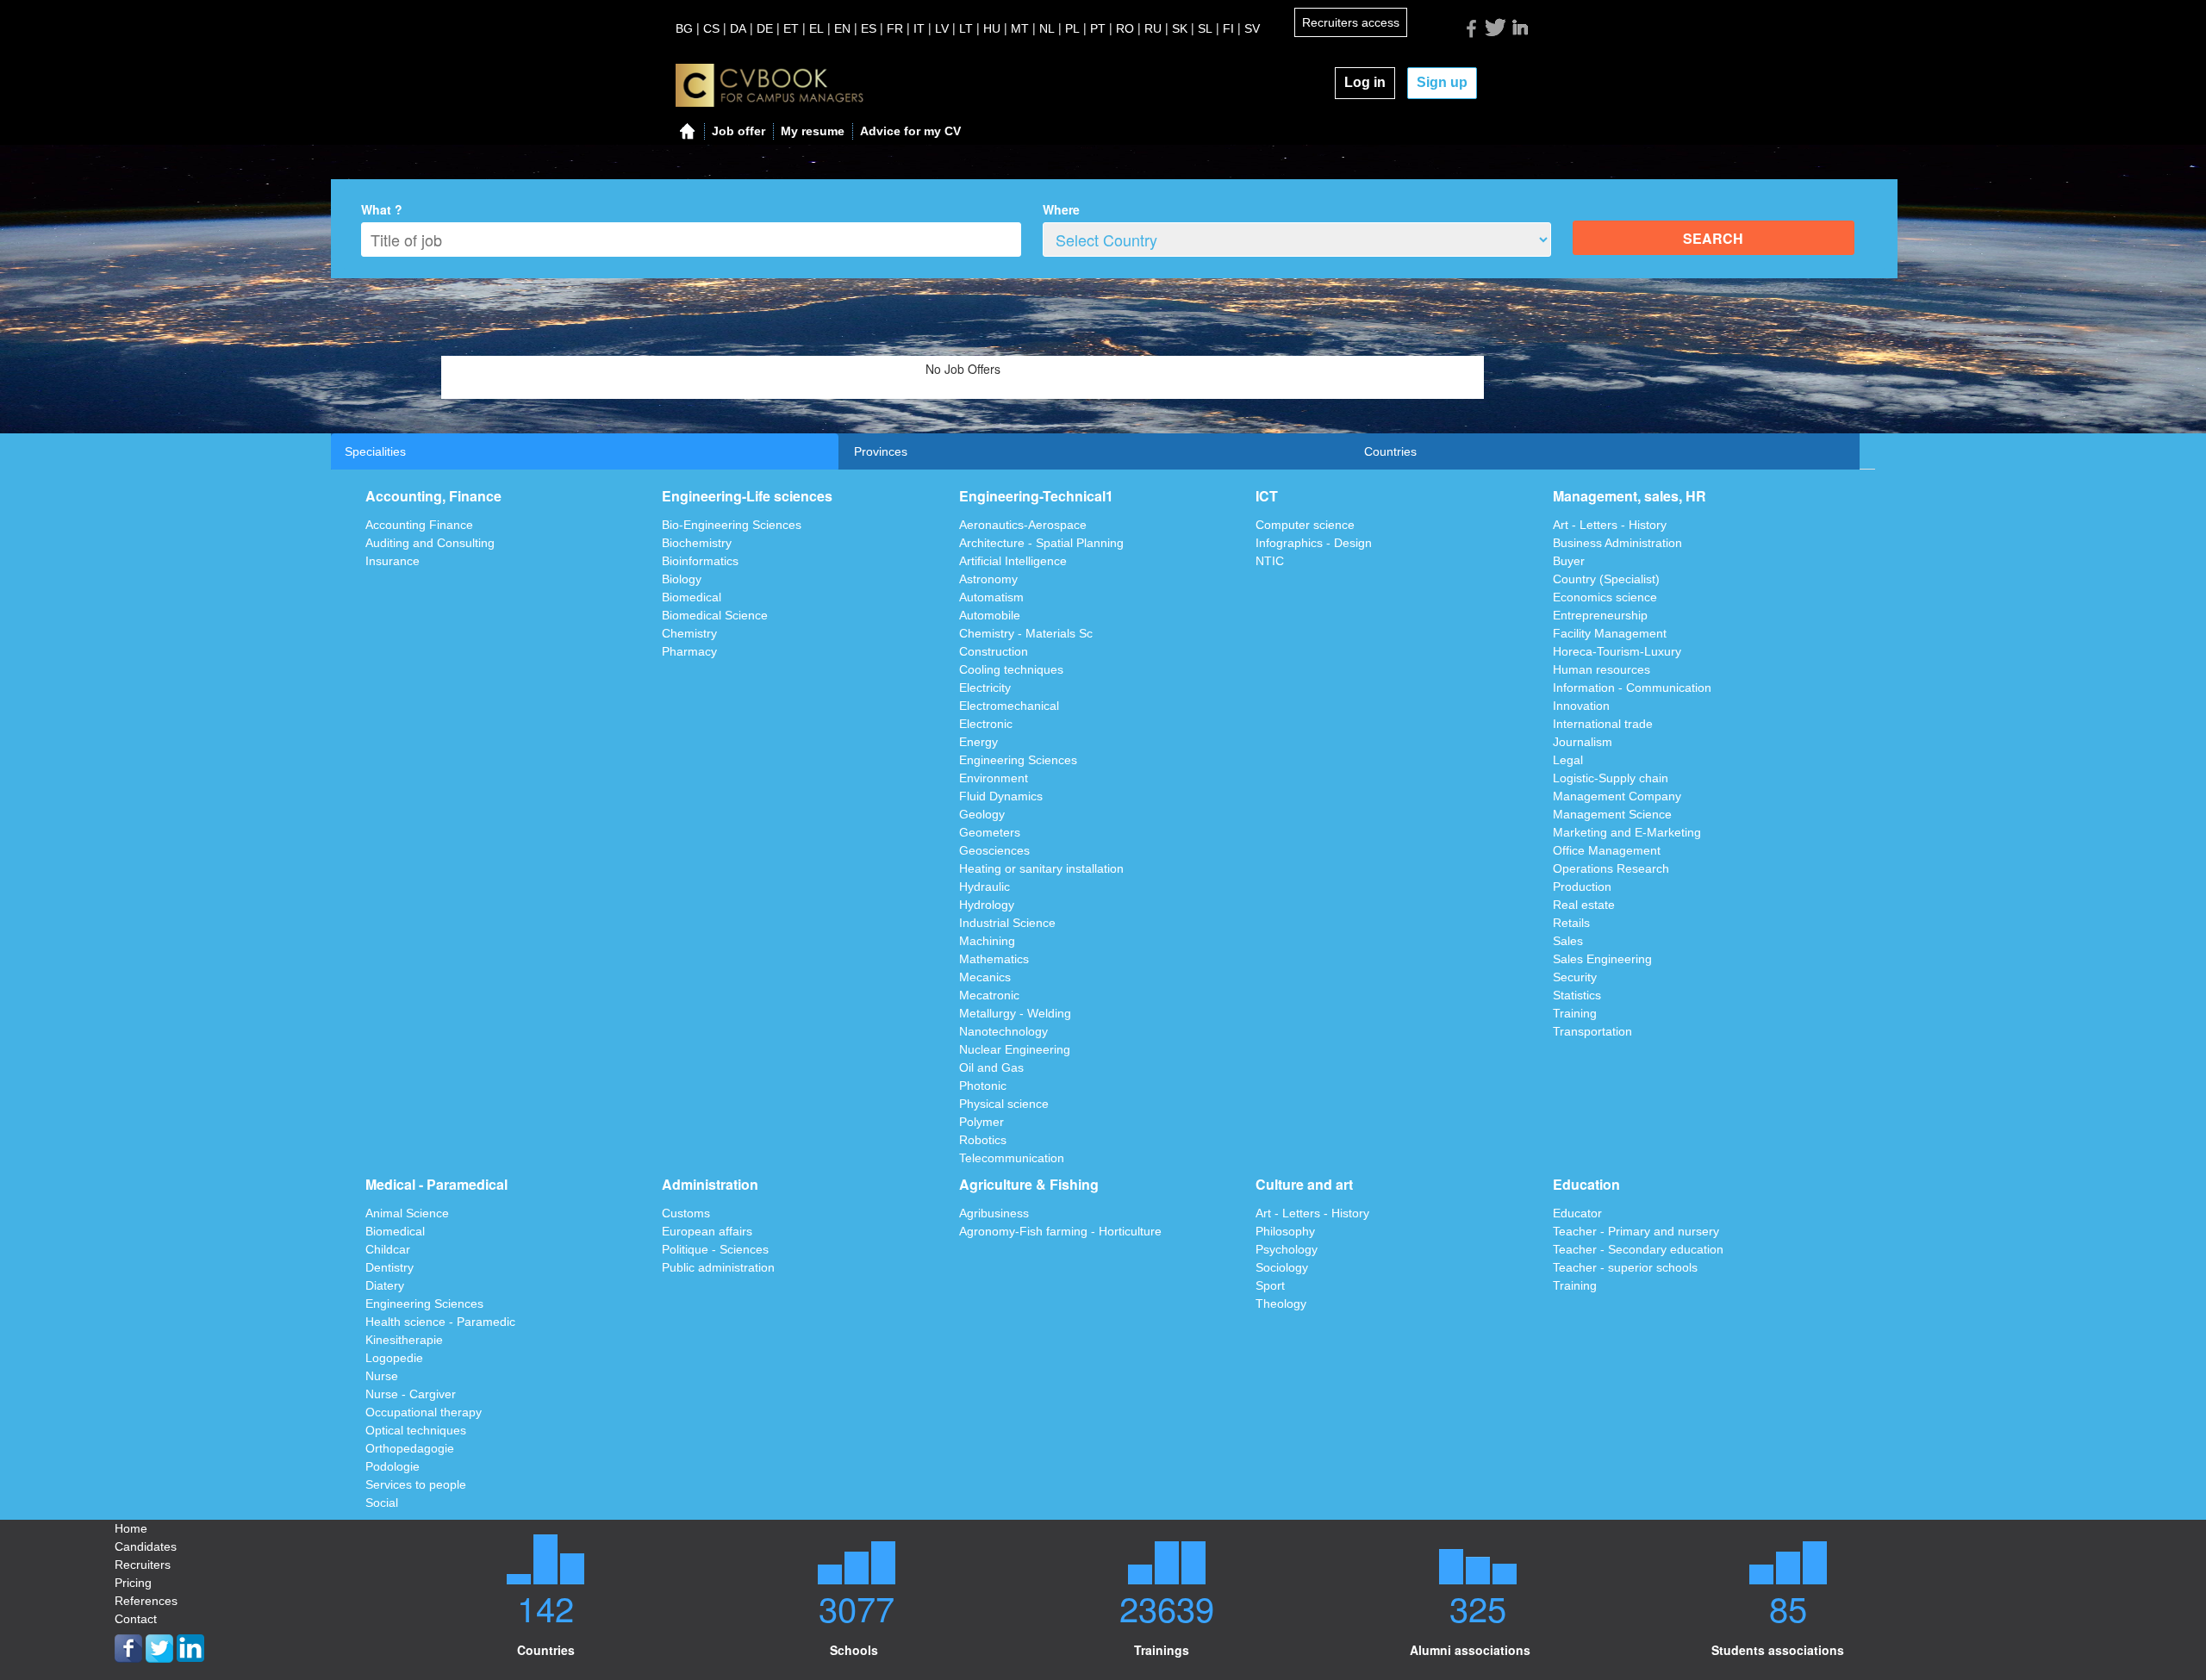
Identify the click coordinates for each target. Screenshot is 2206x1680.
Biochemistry (697, 543)
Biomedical (692, 597)
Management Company (1617, 796)
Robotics (983, 1140)
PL (1072, 28)
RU (1153, 28)
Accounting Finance (419, 525)
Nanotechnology (1003, 1031)
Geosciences (994, 850)
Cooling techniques (1011, 669)
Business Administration (1617, 543)
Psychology (1287, 1249)
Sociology (1282, 1267)
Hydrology (987, 905)
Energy (978, 742)
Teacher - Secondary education (1638, 1249)
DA (738, 28)
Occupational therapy (424, 1412)
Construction (994, 651)
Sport (1270, 1285)
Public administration (718, 1267)
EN (842, 28)
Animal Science (407, 1213)
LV (942, 28)
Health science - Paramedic (440, 1322)
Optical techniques (416, 1430)
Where (1061, 209)
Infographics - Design (1314, 543)
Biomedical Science (715, 615)
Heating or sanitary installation (1041, 868)
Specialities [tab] (375, 451)
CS (711, 28)
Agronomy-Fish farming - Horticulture (1060, 1231)
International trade (1603, 724)
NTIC (1270, 561)
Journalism (1583, 742)
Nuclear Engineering (1015, 1049)
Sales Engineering (1602, 959)
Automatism (991, 597)
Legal (1568, 760)
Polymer (981, 1122)
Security (1575, 977)
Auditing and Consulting (430, 543)
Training (1575, 1013)
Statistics (1577, 995)
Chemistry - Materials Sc (1026, 633)
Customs (686, 1213)
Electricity (985, 688)
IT (919, 28)
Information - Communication (1632, 688)
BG (684, 28)
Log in (1365, 82)
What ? (382, 209)
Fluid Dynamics (1001, 796)
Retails (1571, 923)
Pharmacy (689, 651)
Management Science (1612, 814)
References (146, 1601)
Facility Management (1610, 633)
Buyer (1569, 561)
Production (1582, 887)
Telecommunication (1012, 1158)
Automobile (990, 615)
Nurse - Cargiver (411, 1394)
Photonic (983, 1086)
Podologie (393, 1466)
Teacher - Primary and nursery (1636, 1231)
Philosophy (1285, 1231)
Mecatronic (989, 995)
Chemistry (689, 633)
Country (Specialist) (1606, 579)
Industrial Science (1007, 923)
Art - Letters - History (1610, 525)
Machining (987, 941)
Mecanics (985, 977)
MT (1020, 28)
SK (1180, 28)
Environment (994, 778)
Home (131, 1528)
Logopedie (394, 1358)
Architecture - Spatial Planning (1041, 543)
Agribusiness (994, 1213)
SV (1252, 28)
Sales (1568, 941)
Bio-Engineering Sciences (732, 525)
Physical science (1004, 1104)
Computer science (1305, 525)
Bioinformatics (700, 561)
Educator (1577, 1213)
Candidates (146, 1546)
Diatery (385, 1285)
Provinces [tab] (881, 451)
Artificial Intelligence (1013, 561)
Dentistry (389, 1267)
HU (992, 28)
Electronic (986, 724)
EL (816, 28)
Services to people (416, 1484)
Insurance (393, 561)
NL (1047, 28)
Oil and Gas (991, 1067)
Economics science (1605, 597)
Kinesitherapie (404, 1340)
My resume (813, 131)
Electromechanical (1009, 706)
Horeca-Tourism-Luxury (1617, 651)
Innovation (1581, 706)
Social (382, 1503)
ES (869, 28)
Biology (682, 579)
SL (1205, 28)
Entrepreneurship (1600, 615)
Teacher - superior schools (1625, 1267)
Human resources (1602, 669)
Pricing (133, 1583)
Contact (136, 1619)
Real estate (1584, 905)
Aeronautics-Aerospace (1023, 525)
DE (765, 28)
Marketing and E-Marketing (1627, 832)
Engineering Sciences (1018, 760)
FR (895, 28)
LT (966, 28)
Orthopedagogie (410, 1448)
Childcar (388, 1249)
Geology (982, 814)
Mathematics (994, 959)
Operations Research (1611, 868)
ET (791, 28)
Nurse (382, 1376)
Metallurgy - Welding (1015, 1013)
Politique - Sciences (715, 1249)
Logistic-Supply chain (1611, 778)
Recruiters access (1351, 22)
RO (1125, 28)
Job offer (738, 131)
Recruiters (143, 1565)
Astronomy (988, 579)
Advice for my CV (910, 131)
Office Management (1607, 850)
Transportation (1592, 1031)
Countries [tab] (1390, 451)
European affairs (707, 1231)
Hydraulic (985, 887)
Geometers (990, 832)
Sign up (1442, 82)
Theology (1281, 1304)
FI (1228, 28)
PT (1098, 28)
